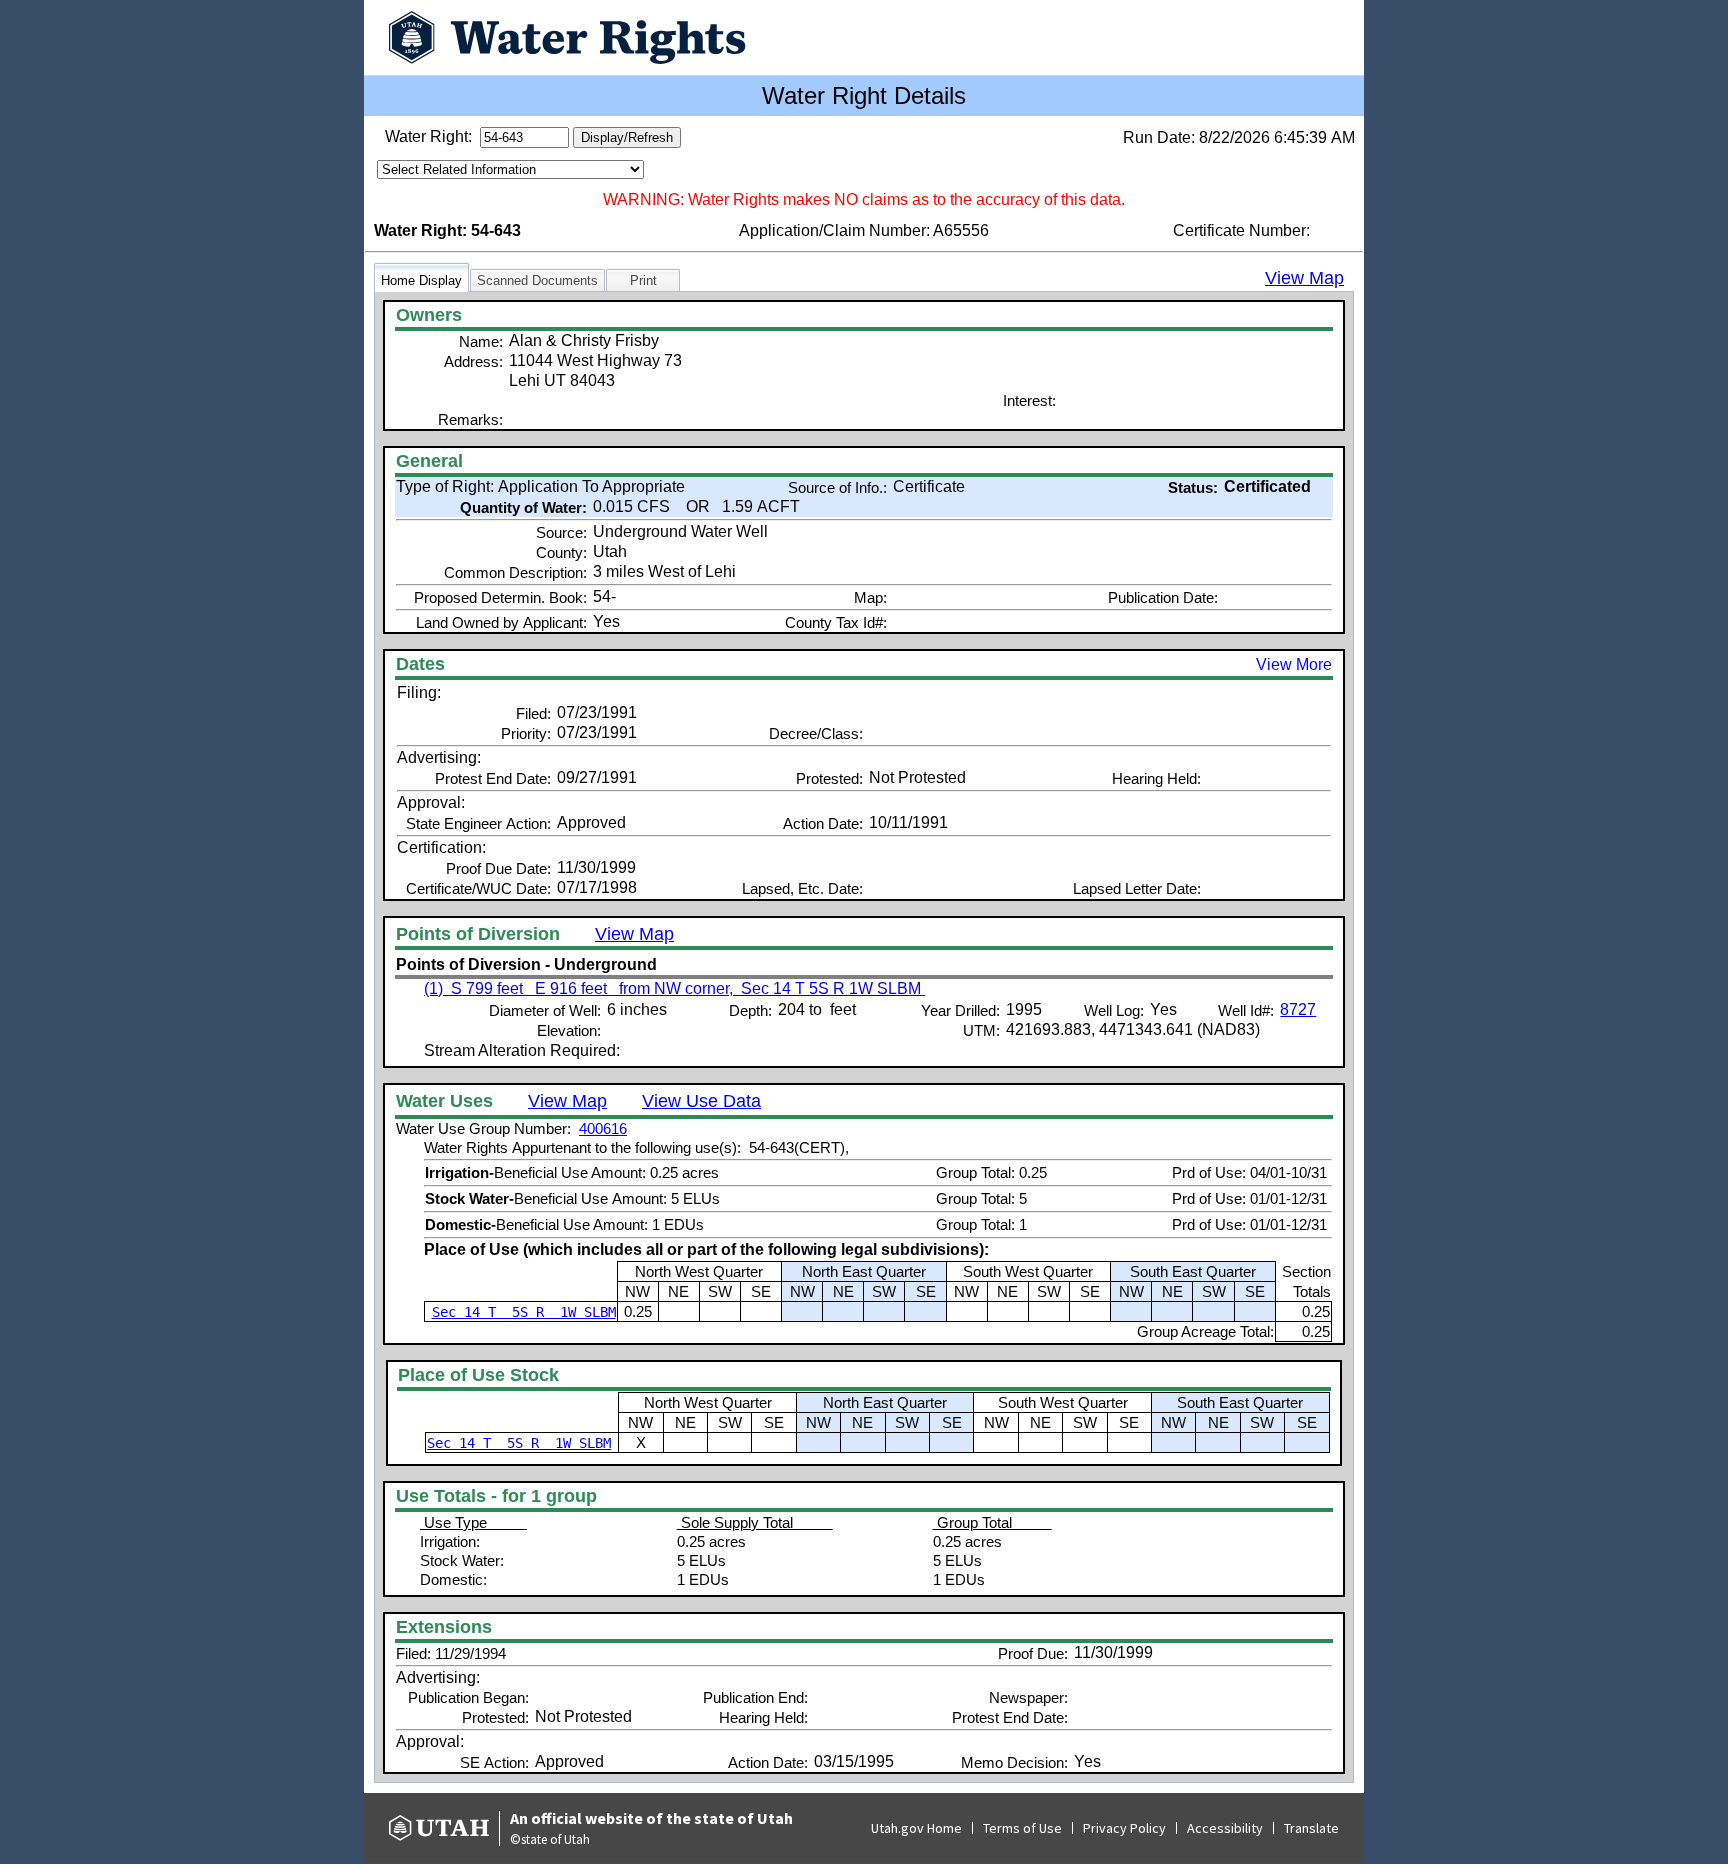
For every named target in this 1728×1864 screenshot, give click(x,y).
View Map (1304, 278)
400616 (603, 1128)
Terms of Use (1022, 1828)
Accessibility (1225, 1828)
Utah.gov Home (916, 1828)
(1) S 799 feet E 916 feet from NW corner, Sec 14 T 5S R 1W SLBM (674, 988)
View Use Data (701, 1101)
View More (1294, 664)
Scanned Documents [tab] (537, 280)
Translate (1311, 1828)
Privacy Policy (1124, 1828)
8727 (1298, 1009)
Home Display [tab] (421, 280)
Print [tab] (643, 280)
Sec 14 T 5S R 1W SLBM (524, 1312)
